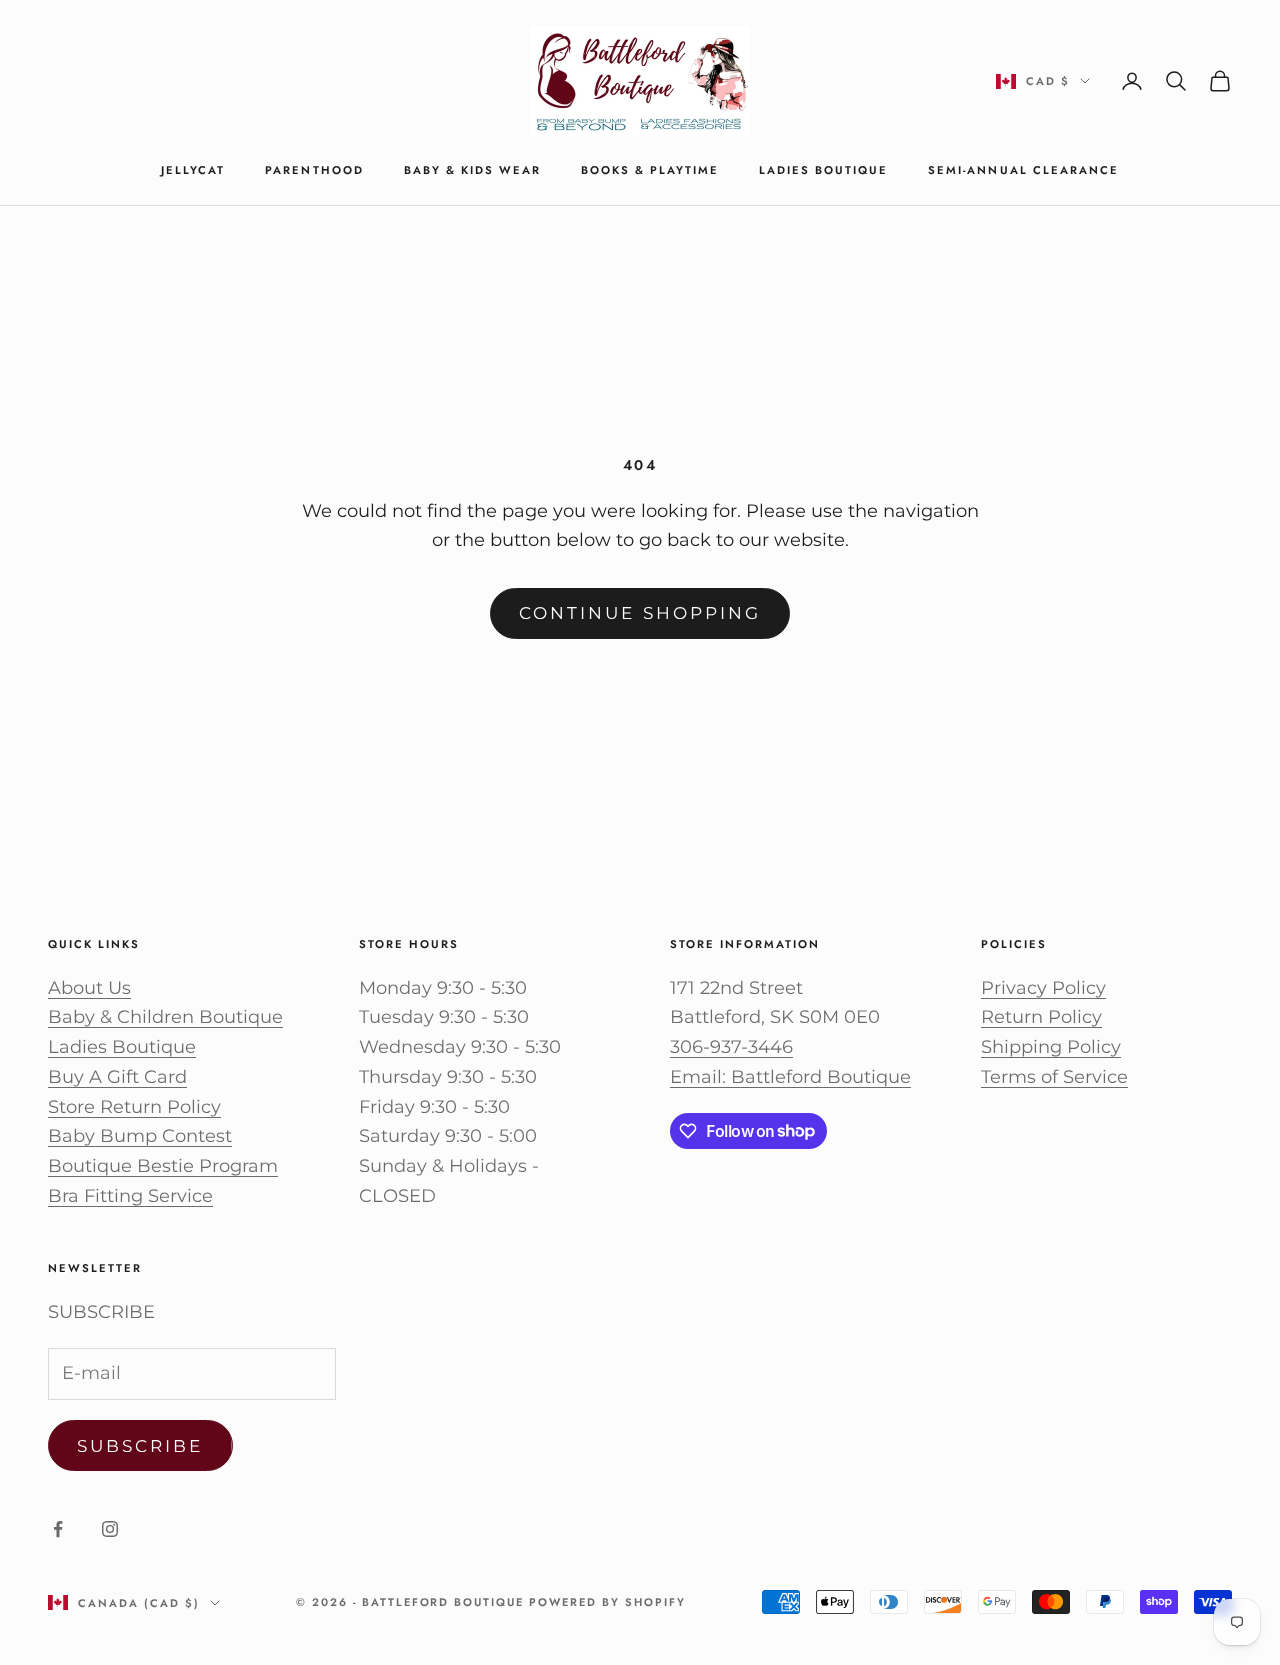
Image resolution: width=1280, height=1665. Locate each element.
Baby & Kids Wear (472, 170)
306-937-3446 (731, 1047)
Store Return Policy (134, 1107)
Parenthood (314, 170)
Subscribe (140, 1446)
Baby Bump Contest (140, 1136)
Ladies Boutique (823, 170)
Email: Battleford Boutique (790, 1077)
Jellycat (193, 170)
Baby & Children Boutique (165, 1017)
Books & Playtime (650, 170)
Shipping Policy (1051, 1047)
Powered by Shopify (607, 1602)
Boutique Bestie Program (163, 1166)
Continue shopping (640, 613)
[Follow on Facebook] (58, 1529)
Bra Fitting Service (130, 1196)
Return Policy (1041, 1017)
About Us (89, 988)
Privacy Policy (1043, 988)
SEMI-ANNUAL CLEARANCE (1023, 170)
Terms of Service (1054, 1077)
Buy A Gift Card (117, 1077)
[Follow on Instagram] (110, 1529)
